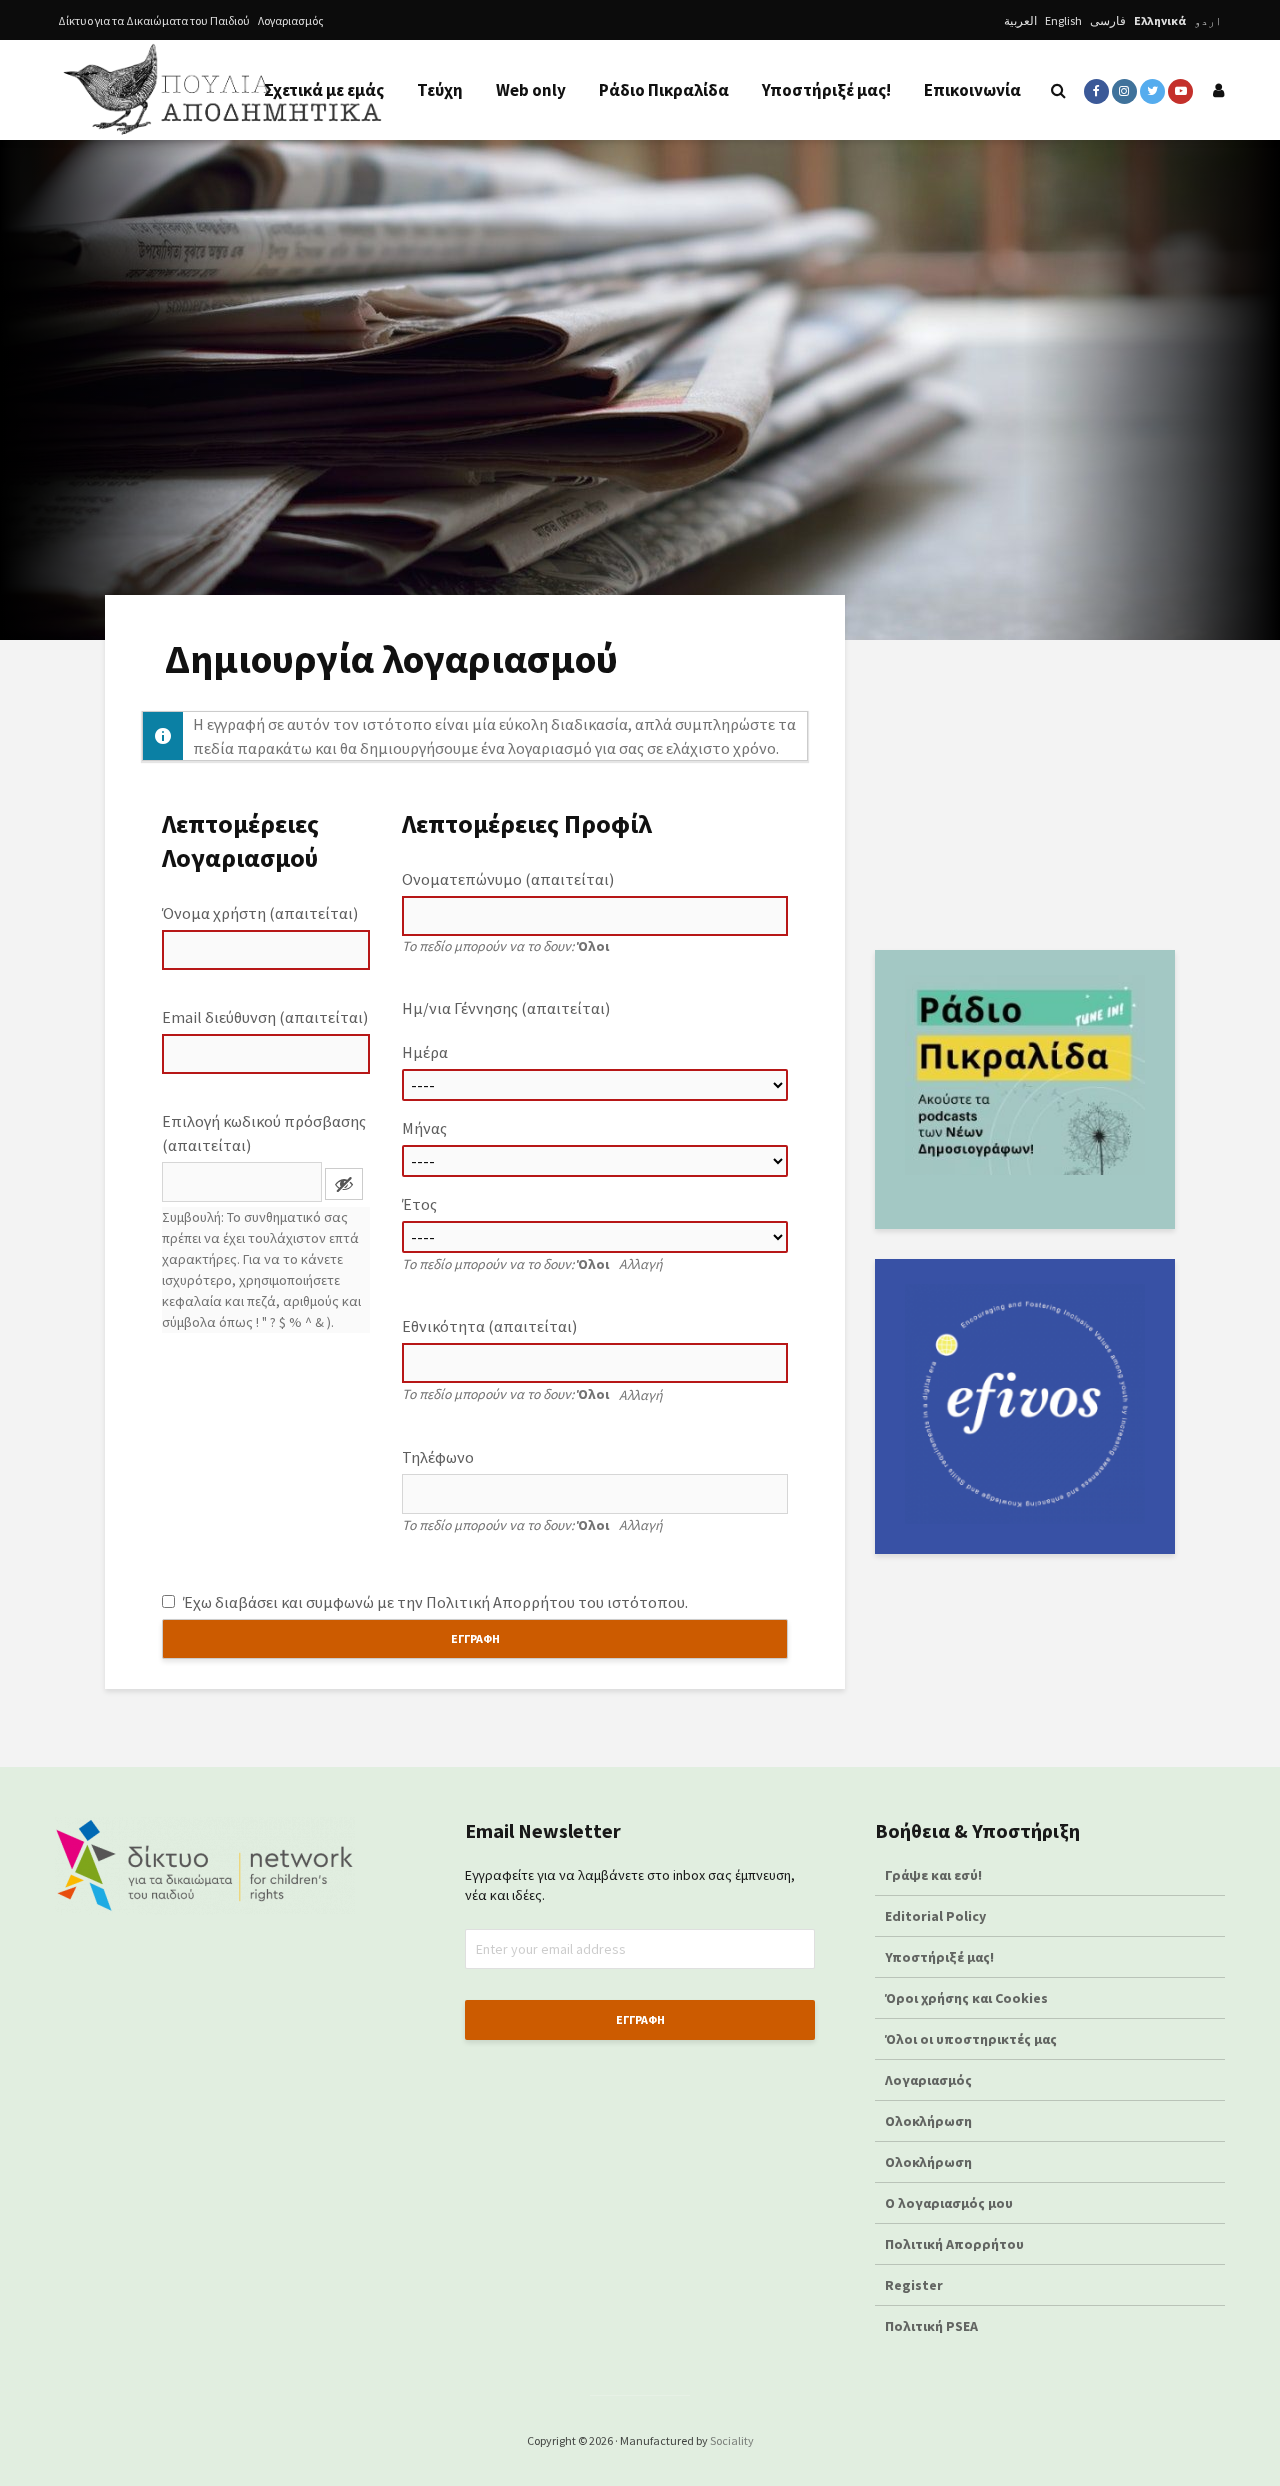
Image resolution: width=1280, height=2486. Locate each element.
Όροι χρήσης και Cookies (966, 1998)
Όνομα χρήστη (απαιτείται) (260, 913)
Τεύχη (440, 90)
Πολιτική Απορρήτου (500, 1602)
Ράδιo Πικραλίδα (664, 90)
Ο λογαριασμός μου (949, 2203)
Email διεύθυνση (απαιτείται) (265, 1017)
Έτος (419, 1204)
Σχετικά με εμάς (324, 90)
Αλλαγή (641, 1264)
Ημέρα (425, 1052)
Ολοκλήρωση (928, 2121)
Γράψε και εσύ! (933, 1875)
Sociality (732, 2440)
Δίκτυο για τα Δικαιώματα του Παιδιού (154, 20)
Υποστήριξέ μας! (826, 90)
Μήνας (424, 1128)
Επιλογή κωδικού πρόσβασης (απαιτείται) (264, 1133)
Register (914, 2285)
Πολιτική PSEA (931, 2326)
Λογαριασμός (291, 20)
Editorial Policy (937, 1916)
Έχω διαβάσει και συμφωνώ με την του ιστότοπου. (434, 1602)
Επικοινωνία (972, 90)
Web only (531, 90)
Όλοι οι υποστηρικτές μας (971, 2039)
